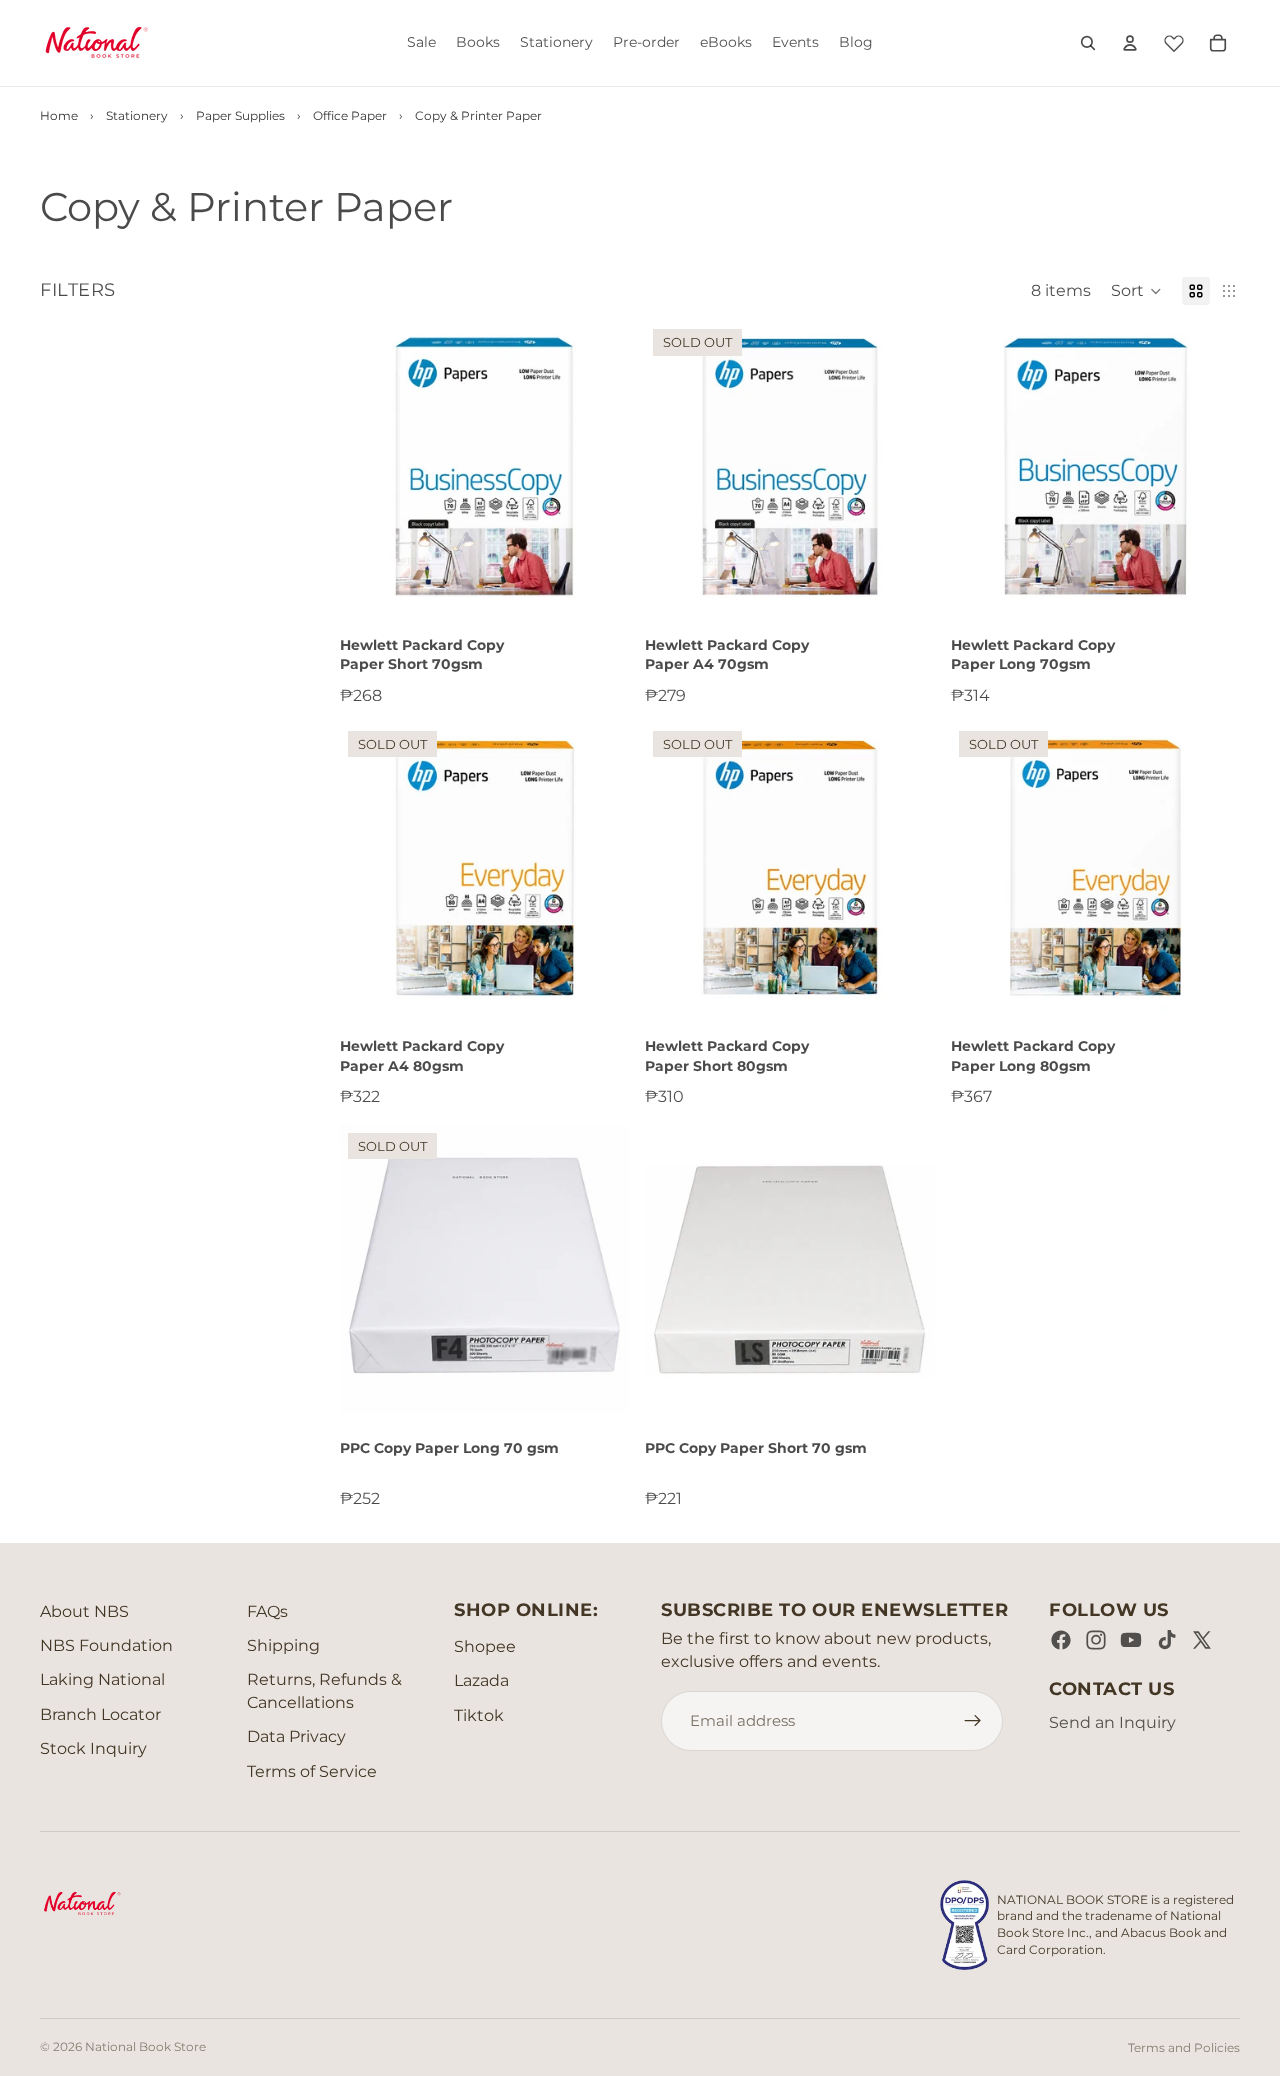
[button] (1136, 291)
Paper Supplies (240, 115)
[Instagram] (1096, 1640)
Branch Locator (100, 1714)
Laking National (102, 1679)
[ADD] (599, 580)
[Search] (1088, 43)
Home (59, 115)
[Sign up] (973, 1721)
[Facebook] (1061, 1640)
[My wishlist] (1174, 40)
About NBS (84, 1611)
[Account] (1130, 43)
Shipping (283, 1645)
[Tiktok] (1167, 1640)
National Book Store (145, 2046)
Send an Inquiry (1112, 1722)
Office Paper (350, 115)
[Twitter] (1202, 1640)
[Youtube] (1131, 1640)
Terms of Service (312, 1771)
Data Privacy (296, 1736)
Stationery (137, 115)
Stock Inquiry (93, 1748)
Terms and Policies (1184, 2047)
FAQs (267, 1611)
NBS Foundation (106, 1645)
